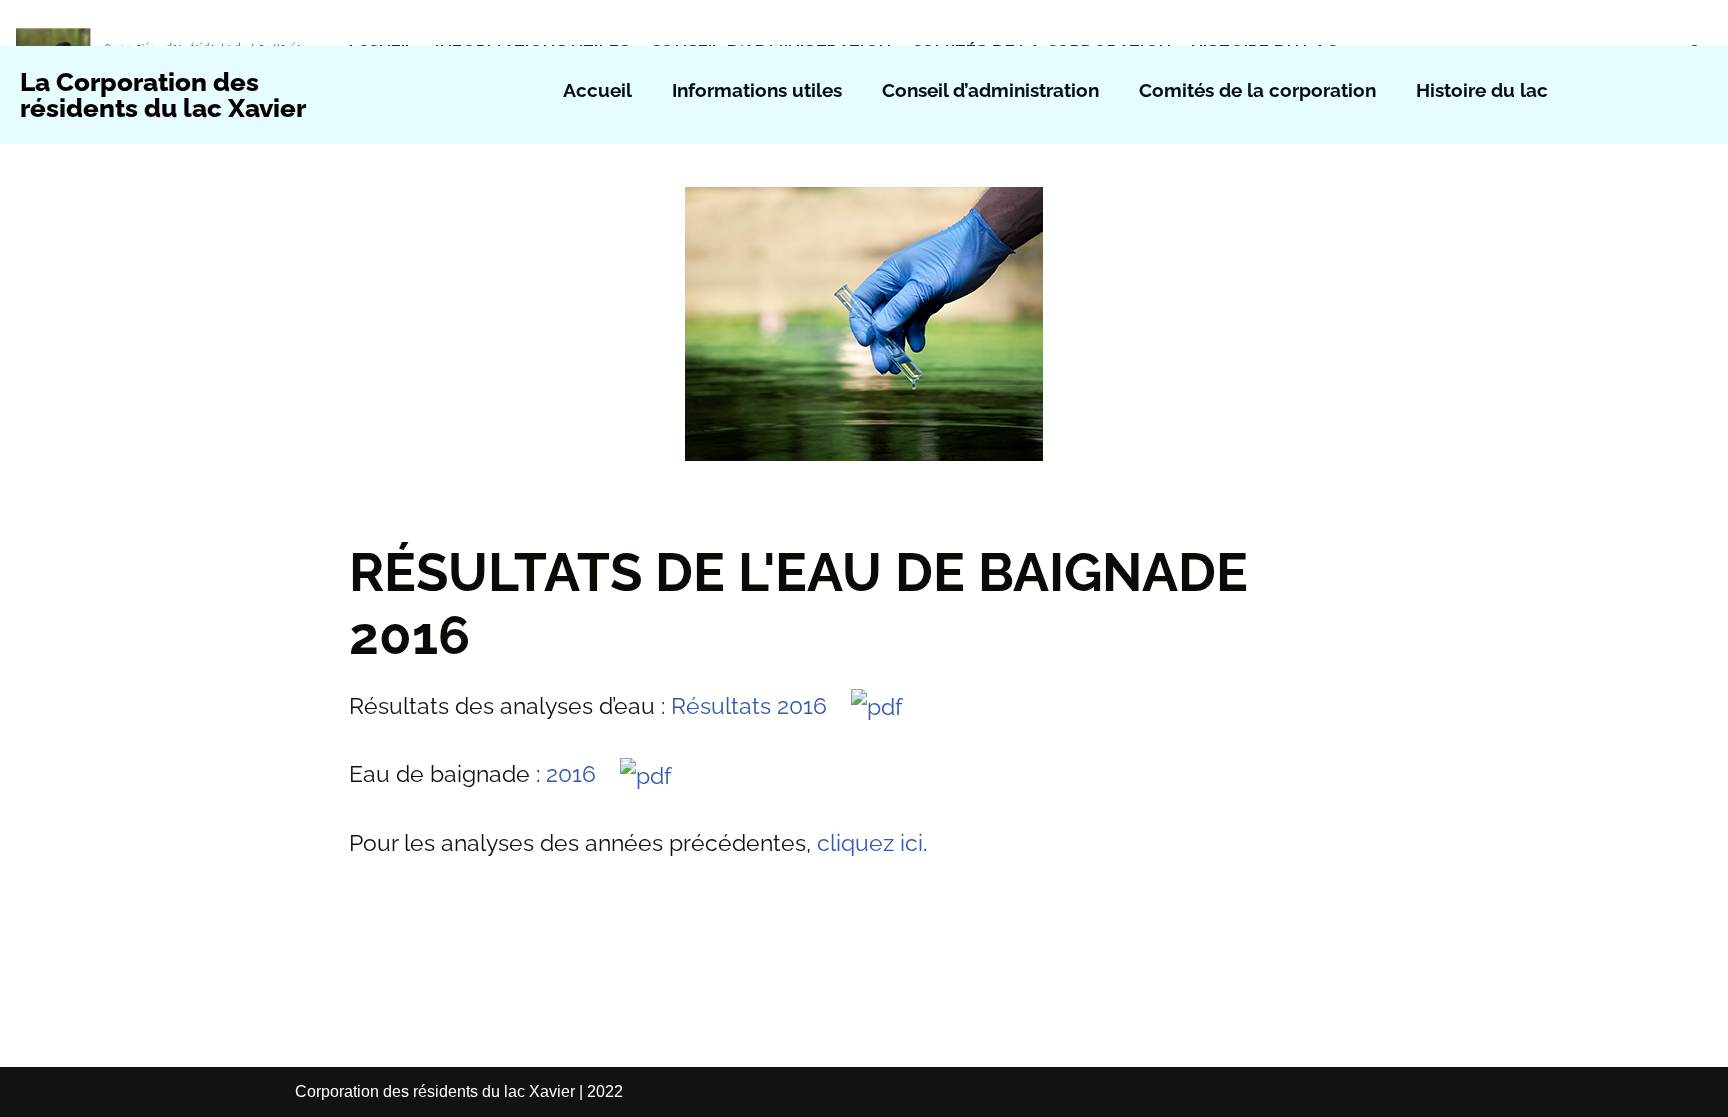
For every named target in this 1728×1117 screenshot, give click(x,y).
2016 (583, 773)
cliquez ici (870, 842)
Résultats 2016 (761, 705)
